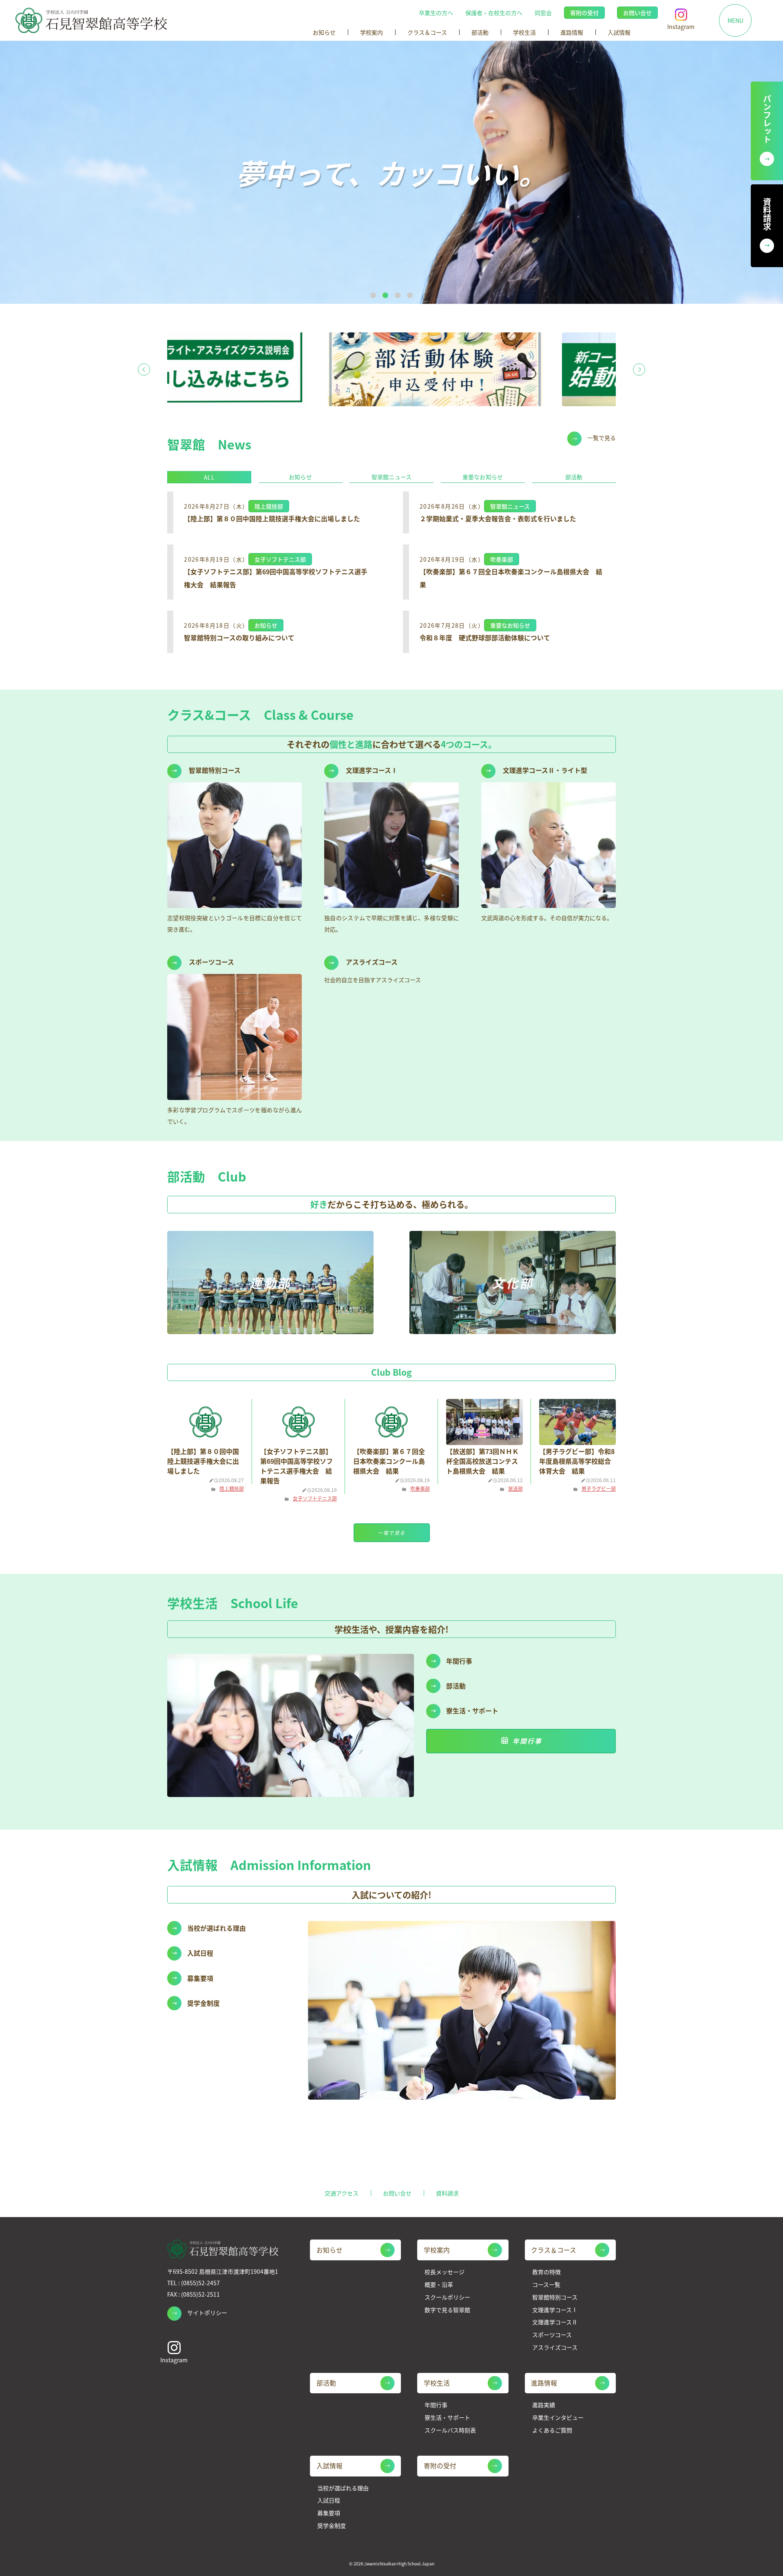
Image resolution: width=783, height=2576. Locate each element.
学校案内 (372, 32)
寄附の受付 (584, 13)
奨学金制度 (332, 2526)
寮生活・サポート (447, 2418)
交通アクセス (342, 2193)
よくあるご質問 (552, 2430)
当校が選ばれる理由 (343, 2488)
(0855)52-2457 (200, 2283)
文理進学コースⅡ (555, 2322)
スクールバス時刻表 (450, 2430)
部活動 (480, 32)
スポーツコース (552, 2335)
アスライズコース (555, 2347)
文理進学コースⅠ (555, 2310)
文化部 (513, 1282)
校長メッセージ (445, 2272)
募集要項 (329, 2513)
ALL (209, 477)
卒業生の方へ (436, 13)
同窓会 (543, 13)
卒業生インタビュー (558, 2418)
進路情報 (572, 32)
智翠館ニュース (391, 477)
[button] (373, 295)
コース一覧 (546, 2285)
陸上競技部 (232, 1488)
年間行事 (527, 1741)
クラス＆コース (427, 32)
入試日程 (329, 2500)
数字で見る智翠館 (447, 2310)
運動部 (270, 1282)
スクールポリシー (447, 2297)
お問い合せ (637, 13)
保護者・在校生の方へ (494, 13)
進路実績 (544, 2405)
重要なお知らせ (483, 477)
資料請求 (447, 2193)
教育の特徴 (546, 2272)
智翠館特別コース (555, 2297)
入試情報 (619, 32)
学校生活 (524, 32)
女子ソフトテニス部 (315, 1498)
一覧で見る (602, 438)
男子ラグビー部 (599, 1488)
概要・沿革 (439, 2285)
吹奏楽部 (420, 1488)
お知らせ (324, 32)
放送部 (515, 1488)
